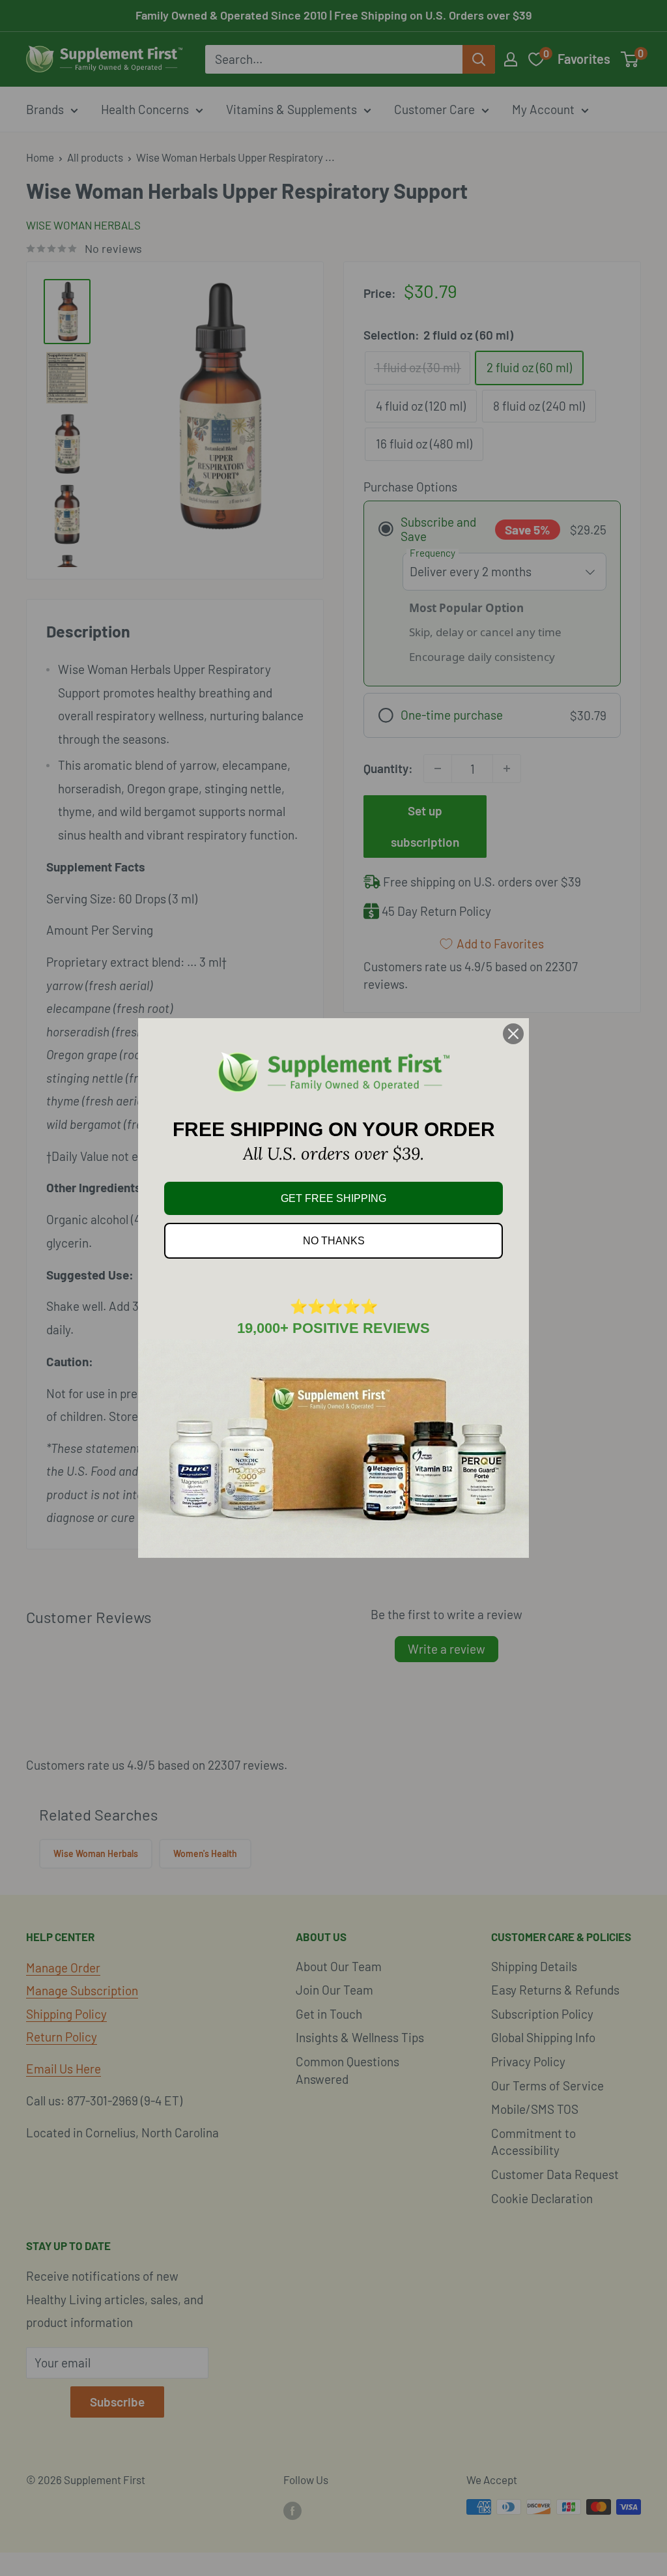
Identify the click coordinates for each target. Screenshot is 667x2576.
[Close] (513, 1034)
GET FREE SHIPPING (333, 1198)
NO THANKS (334, 1241)
